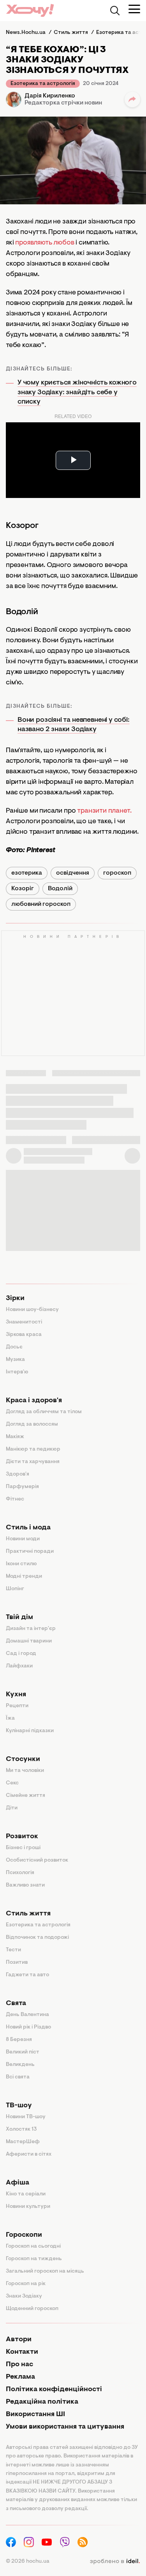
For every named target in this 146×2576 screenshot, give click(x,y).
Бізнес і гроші (23, 1848)
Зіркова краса (24, 1335)
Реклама (20, 2377)
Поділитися (132, 99)
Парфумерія (22, 1487)
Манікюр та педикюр (33, 1449)
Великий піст (23, 2052)
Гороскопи (24, 2235)
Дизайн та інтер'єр (31, 1629)
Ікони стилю (21, 1564)
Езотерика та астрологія (43, 84)
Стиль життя (28, 1914)
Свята (16, 2004)
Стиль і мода (28, 1528)
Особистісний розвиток (37, 1860)
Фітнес (15, 1499)
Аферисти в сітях (29, 2154)
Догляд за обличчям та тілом (44, 1412)
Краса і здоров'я (34, 1401)
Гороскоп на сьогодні (33, 2246)
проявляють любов (45, 243)
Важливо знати (25, 1885)
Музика (15, 1360)
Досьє (14, 1347)
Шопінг (15, 1589)
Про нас (19, 2365)
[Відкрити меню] (134, 9)
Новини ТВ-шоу (26, 2117)
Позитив (17, 1963)
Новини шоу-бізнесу (32, 1310)
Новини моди (23, 1539)
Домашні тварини (29, 1641)
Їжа (10, 1719)
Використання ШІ (35, 2415)
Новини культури (28, 2207)
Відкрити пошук (115, 11)
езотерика (27, 873)
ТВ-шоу (19, 2106)
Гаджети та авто (27, 1975)
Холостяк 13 (21, 2130)
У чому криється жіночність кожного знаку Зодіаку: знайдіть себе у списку (77, 392)
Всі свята (18, 2077)
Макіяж (15, 1437)
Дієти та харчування (33, 1462)
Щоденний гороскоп (32, 2309)
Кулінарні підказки (30, 1731)
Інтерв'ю (17, 1372)
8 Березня (19, 2040)
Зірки (15, 1299)
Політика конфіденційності (54, 2390)
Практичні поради (30, 1552)
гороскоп (117, 873)
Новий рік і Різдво (28, 2027)
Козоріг (23, 889)
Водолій (60, 889)
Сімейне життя (26, 1796)
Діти (12, 1808)
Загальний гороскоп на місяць (45, 2271)
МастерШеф (23, 2142)
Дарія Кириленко (50, 96)
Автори (19, 2340)
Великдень (20, 2065)
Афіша (18, 2183)
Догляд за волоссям (32, 1424)
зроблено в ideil (115, 2562)
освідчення (73, 873)
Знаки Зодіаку (24, 2296)
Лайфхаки (19, 1666)
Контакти (22, 2352)
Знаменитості (24, 1322)
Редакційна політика (42, 2402)
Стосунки (23, 1759)
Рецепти (17, 1706)
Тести (13, 1950)
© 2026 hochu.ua (28, 2562)
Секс (12, 1783)
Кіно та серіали (26, 2194)
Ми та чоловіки (25, 1771)
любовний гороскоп (41, 904)
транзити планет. (104, 811)
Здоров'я (18, 1474)
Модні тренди (24, 1577)
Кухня (16, 1695)
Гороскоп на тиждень (34, 2259)
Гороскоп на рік (26, 2284)
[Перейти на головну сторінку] (30, 10)
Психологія (20, 1873)
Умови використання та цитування (65, 2427)
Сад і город (21, 1654)
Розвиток (22, 1837)
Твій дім (19, 1618)
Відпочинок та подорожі (37, 1938)
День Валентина (27, 2015)
